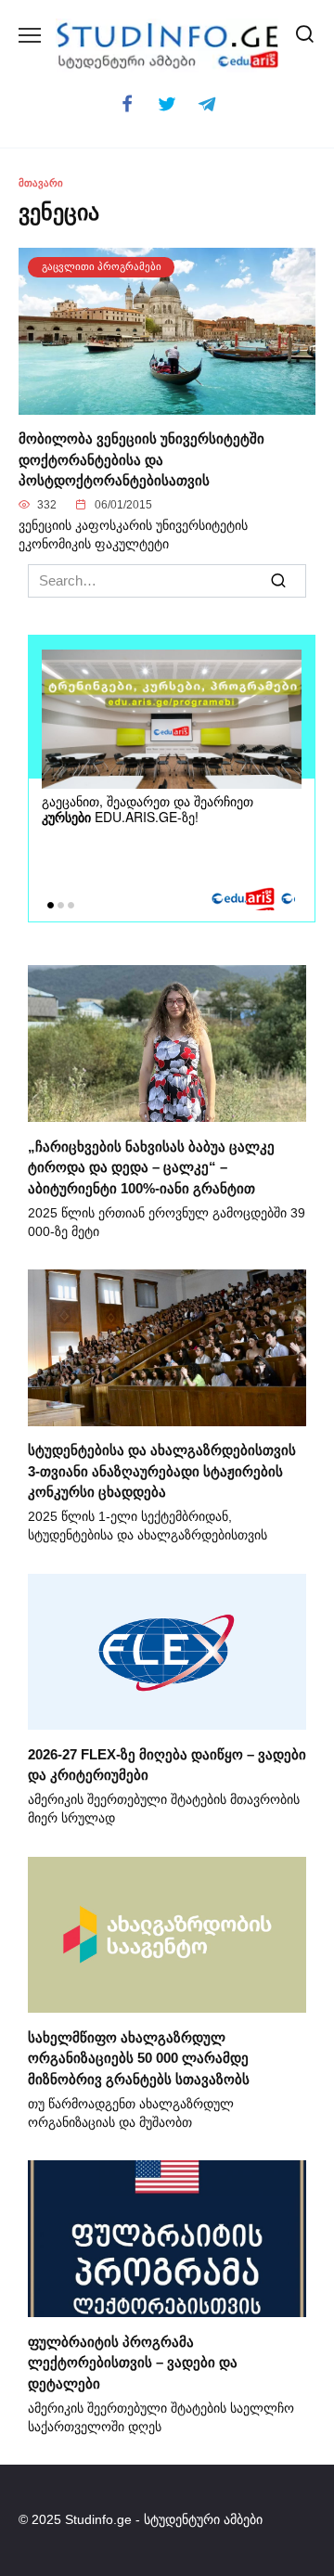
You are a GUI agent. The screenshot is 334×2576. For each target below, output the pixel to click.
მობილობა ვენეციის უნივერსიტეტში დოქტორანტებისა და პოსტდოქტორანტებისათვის (141, 459)
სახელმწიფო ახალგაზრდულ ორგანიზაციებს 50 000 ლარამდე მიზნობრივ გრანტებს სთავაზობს (139, 2057)
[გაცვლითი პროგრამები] (167, 403)
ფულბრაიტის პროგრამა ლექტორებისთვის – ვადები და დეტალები (133, 2362)
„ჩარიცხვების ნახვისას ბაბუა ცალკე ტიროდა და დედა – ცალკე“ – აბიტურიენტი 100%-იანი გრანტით (151, 1166)
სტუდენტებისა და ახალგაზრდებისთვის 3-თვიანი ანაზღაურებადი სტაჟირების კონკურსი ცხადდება (162, 1471)
